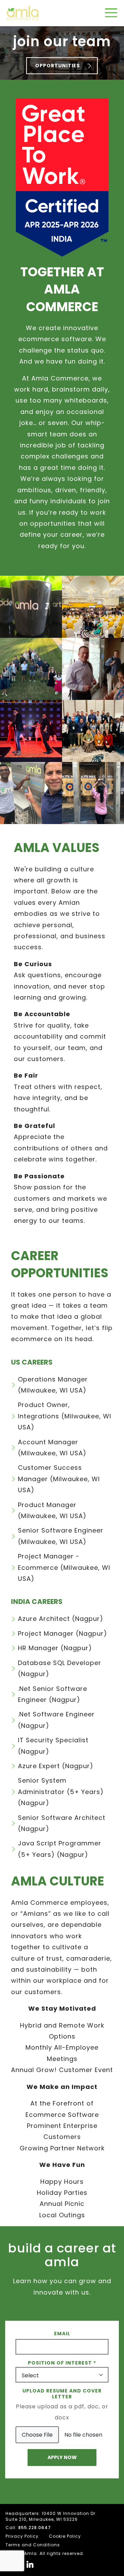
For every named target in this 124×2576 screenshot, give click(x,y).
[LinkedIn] (30, 2564)
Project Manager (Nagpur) (63, 1633)
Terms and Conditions (33, 2545)
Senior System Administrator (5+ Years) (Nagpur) (61, 1792)
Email (62, 2334)
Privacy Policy (22, 2536)
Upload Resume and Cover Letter (62, 2394)
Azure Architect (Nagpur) (61, 1619)
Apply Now (62, 2457)
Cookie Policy (65, 2536)
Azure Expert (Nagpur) (56, 1766)
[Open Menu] (111, 13)
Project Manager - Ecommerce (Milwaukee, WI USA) (64, 1567)
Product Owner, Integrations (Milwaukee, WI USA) (65, 1416)
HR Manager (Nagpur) (55, 1648)
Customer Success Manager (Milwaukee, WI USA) (59, 1479)
